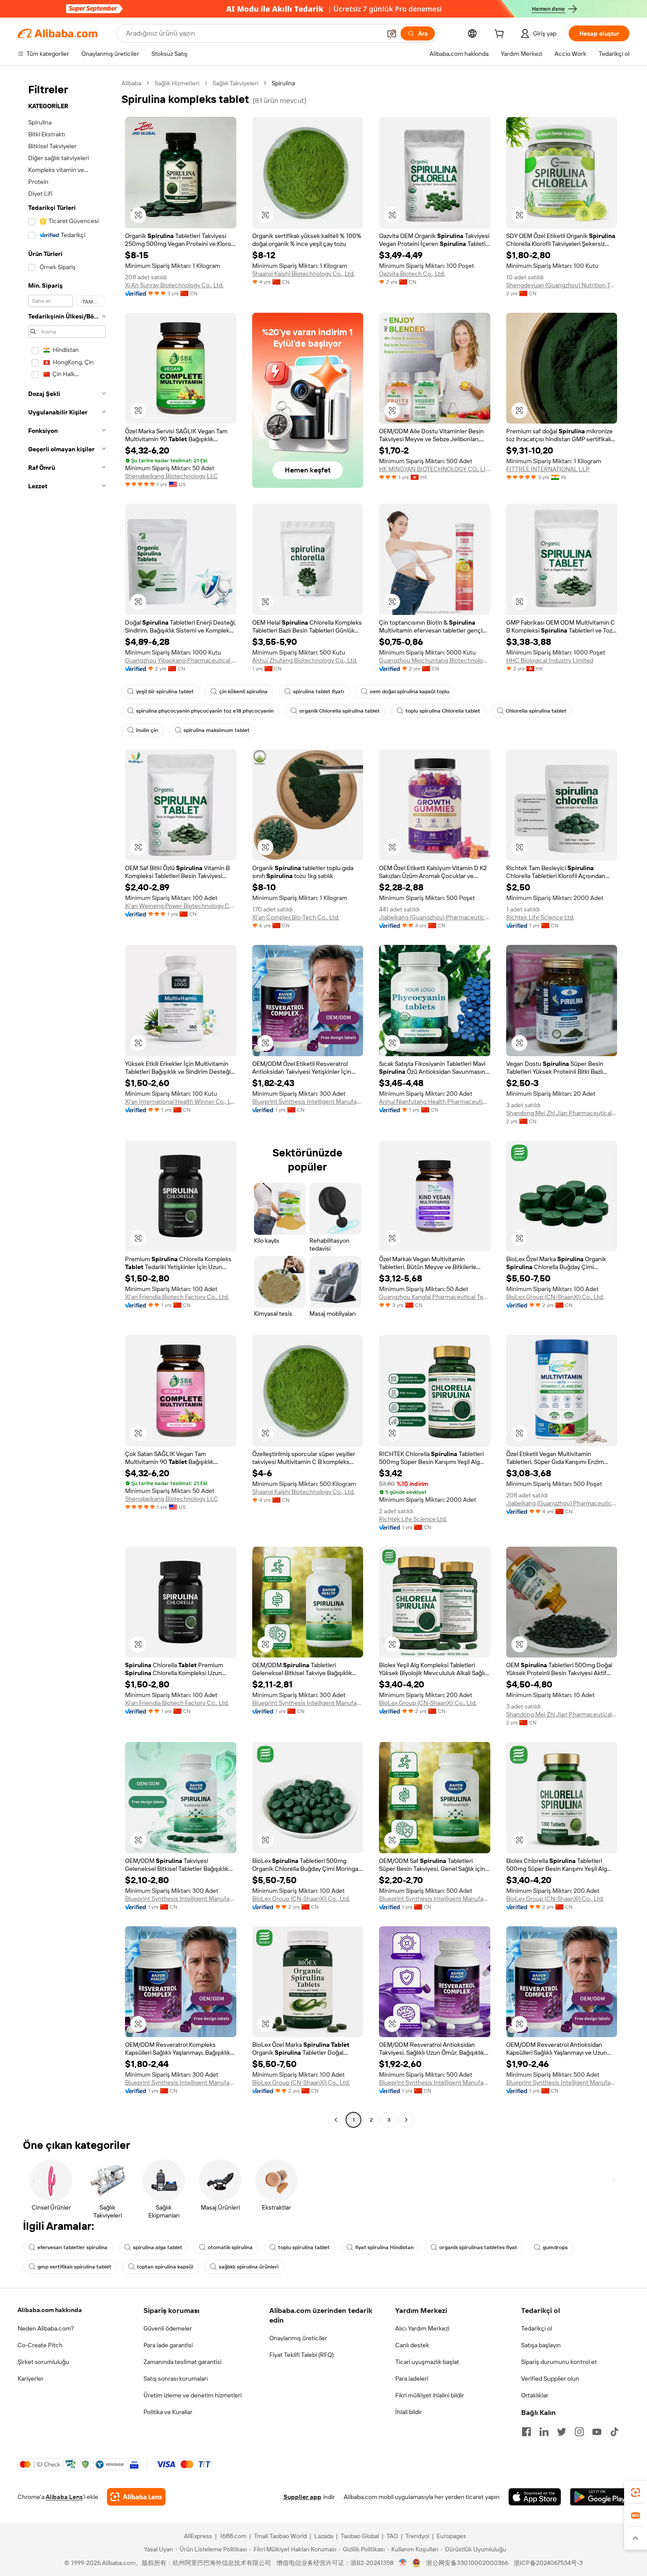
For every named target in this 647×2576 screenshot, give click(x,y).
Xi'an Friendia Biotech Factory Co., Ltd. (177, 1297)
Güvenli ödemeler (168, 2328)
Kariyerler (31, 2378)
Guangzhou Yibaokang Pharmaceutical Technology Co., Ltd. (181, 660)
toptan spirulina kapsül (165, 2267)
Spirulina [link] (283, 83)
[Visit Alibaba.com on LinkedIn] (544, 2432)
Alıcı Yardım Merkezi (422, 2328)
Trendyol (417, 2536)
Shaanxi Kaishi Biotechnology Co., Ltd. (303, 274)
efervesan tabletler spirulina (72, 2247)
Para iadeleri (412, 2378)
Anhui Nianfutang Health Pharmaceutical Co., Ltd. (435, 1101)
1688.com (233, 2536)
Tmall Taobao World (280, 2536)
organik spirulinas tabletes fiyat (478, 2247)
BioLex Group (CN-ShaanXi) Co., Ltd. (555, 1297)
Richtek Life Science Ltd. (540, 917)
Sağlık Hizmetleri (177, 83)
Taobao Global (360, 2536)
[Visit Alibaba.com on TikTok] (614, 2432)
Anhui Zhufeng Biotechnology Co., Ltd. (305, 660)
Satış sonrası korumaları (176, 2378)
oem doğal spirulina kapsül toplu (410, 692)
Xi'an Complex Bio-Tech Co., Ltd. (296, 917)
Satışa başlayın (541, 2345)
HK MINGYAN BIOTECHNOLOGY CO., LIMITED (435, 469)
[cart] (501, 35)
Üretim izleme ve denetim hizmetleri (193, 2395)
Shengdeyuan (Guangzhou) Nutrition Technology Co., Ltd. (562, 285)
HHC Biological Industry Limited (550, 660)
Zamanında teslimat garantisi (182, 2362)
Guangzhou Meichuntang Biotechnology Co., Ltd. (435, 660)
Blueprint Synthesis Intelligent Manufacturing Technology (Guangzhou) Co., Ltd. (308, 1101)
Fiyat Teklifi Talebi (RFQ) (301, 2355)
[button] (392, 33)
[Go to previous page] (336, 2120)
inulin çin (147, 730)
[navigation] (67, 1103)
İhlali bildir (409, 2412)
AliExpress (198, 2536)
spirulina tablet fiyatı (319, 692)
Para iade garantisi (168, 2345)
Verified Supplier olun (550, 2378)
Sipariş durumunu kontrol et (559, 2362)
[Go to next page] (406, 2120)
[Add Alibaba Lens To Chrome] (136, 2497)
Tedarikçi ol (537, 2328)
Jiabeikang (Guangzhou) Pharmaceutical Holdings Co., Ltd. (435, 917)
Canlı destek (412, 2345)
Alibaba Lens (64, 2497)
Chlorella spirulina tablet (536, 711)
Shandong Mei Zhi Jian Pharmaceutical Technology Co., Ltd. (562, 1113)
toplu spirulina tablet (304, 2247)
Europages (451, 2536)
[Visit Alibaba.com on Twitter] (562, 2432)
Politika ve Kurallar (168, 2412)
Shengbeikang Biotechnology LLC (171, 476)
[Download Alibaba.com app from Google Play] (600, 2497)
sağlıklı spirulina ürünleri (249, 2267)
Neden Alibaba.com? (46, 2328)
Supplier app (302, 2497)
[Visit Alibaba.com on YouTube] (597, 2432)
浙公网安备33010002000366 (467, 2563)
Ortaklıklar (535, 2395)
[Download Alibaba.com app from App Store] (535, 2497)
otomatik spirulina (230, 2247)
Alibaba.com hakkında (50, 2310)
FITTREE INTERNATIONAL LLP (548, 469)
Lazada (324, 2536)
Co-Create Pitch (40, 2345)
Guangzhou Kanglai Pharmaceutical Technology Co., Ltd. (435, 1297)
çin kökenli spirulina (243, 692)
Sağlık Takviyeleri (235, 83)
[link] (636, 2492)
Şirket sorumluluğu (43, 2362)
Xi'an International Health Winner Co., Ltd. (181, 1101)
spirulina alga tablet (158, 2247)
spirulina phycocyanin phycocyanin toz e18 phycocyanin (205, 711)
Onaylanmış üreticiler (298, 2338)
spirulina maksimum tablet (217, 730)
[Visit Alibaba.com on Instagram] (579, 2432)
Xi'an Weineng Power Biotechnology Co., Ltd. (181, 906)
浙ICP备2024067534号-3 (548, 2563)
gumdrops (555, 2247)
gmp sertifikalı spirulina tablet (74, 2267)
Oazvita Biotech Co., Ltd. (412, 274)
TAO (392, 2536)
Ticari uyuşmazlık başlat (427, 2362)
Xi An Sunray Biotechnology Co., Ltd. (174, 285)
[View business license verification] (403, 2563)
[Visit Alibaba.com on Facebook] (526, 2432)
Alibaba (131, 83)
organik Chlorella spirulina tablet (340, 711)
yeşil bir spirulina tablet (165, 692)
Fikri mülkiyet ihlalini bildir (430, 2395)
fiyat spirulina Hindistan (384, 2247)
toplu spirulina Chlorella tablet (443, 711)
